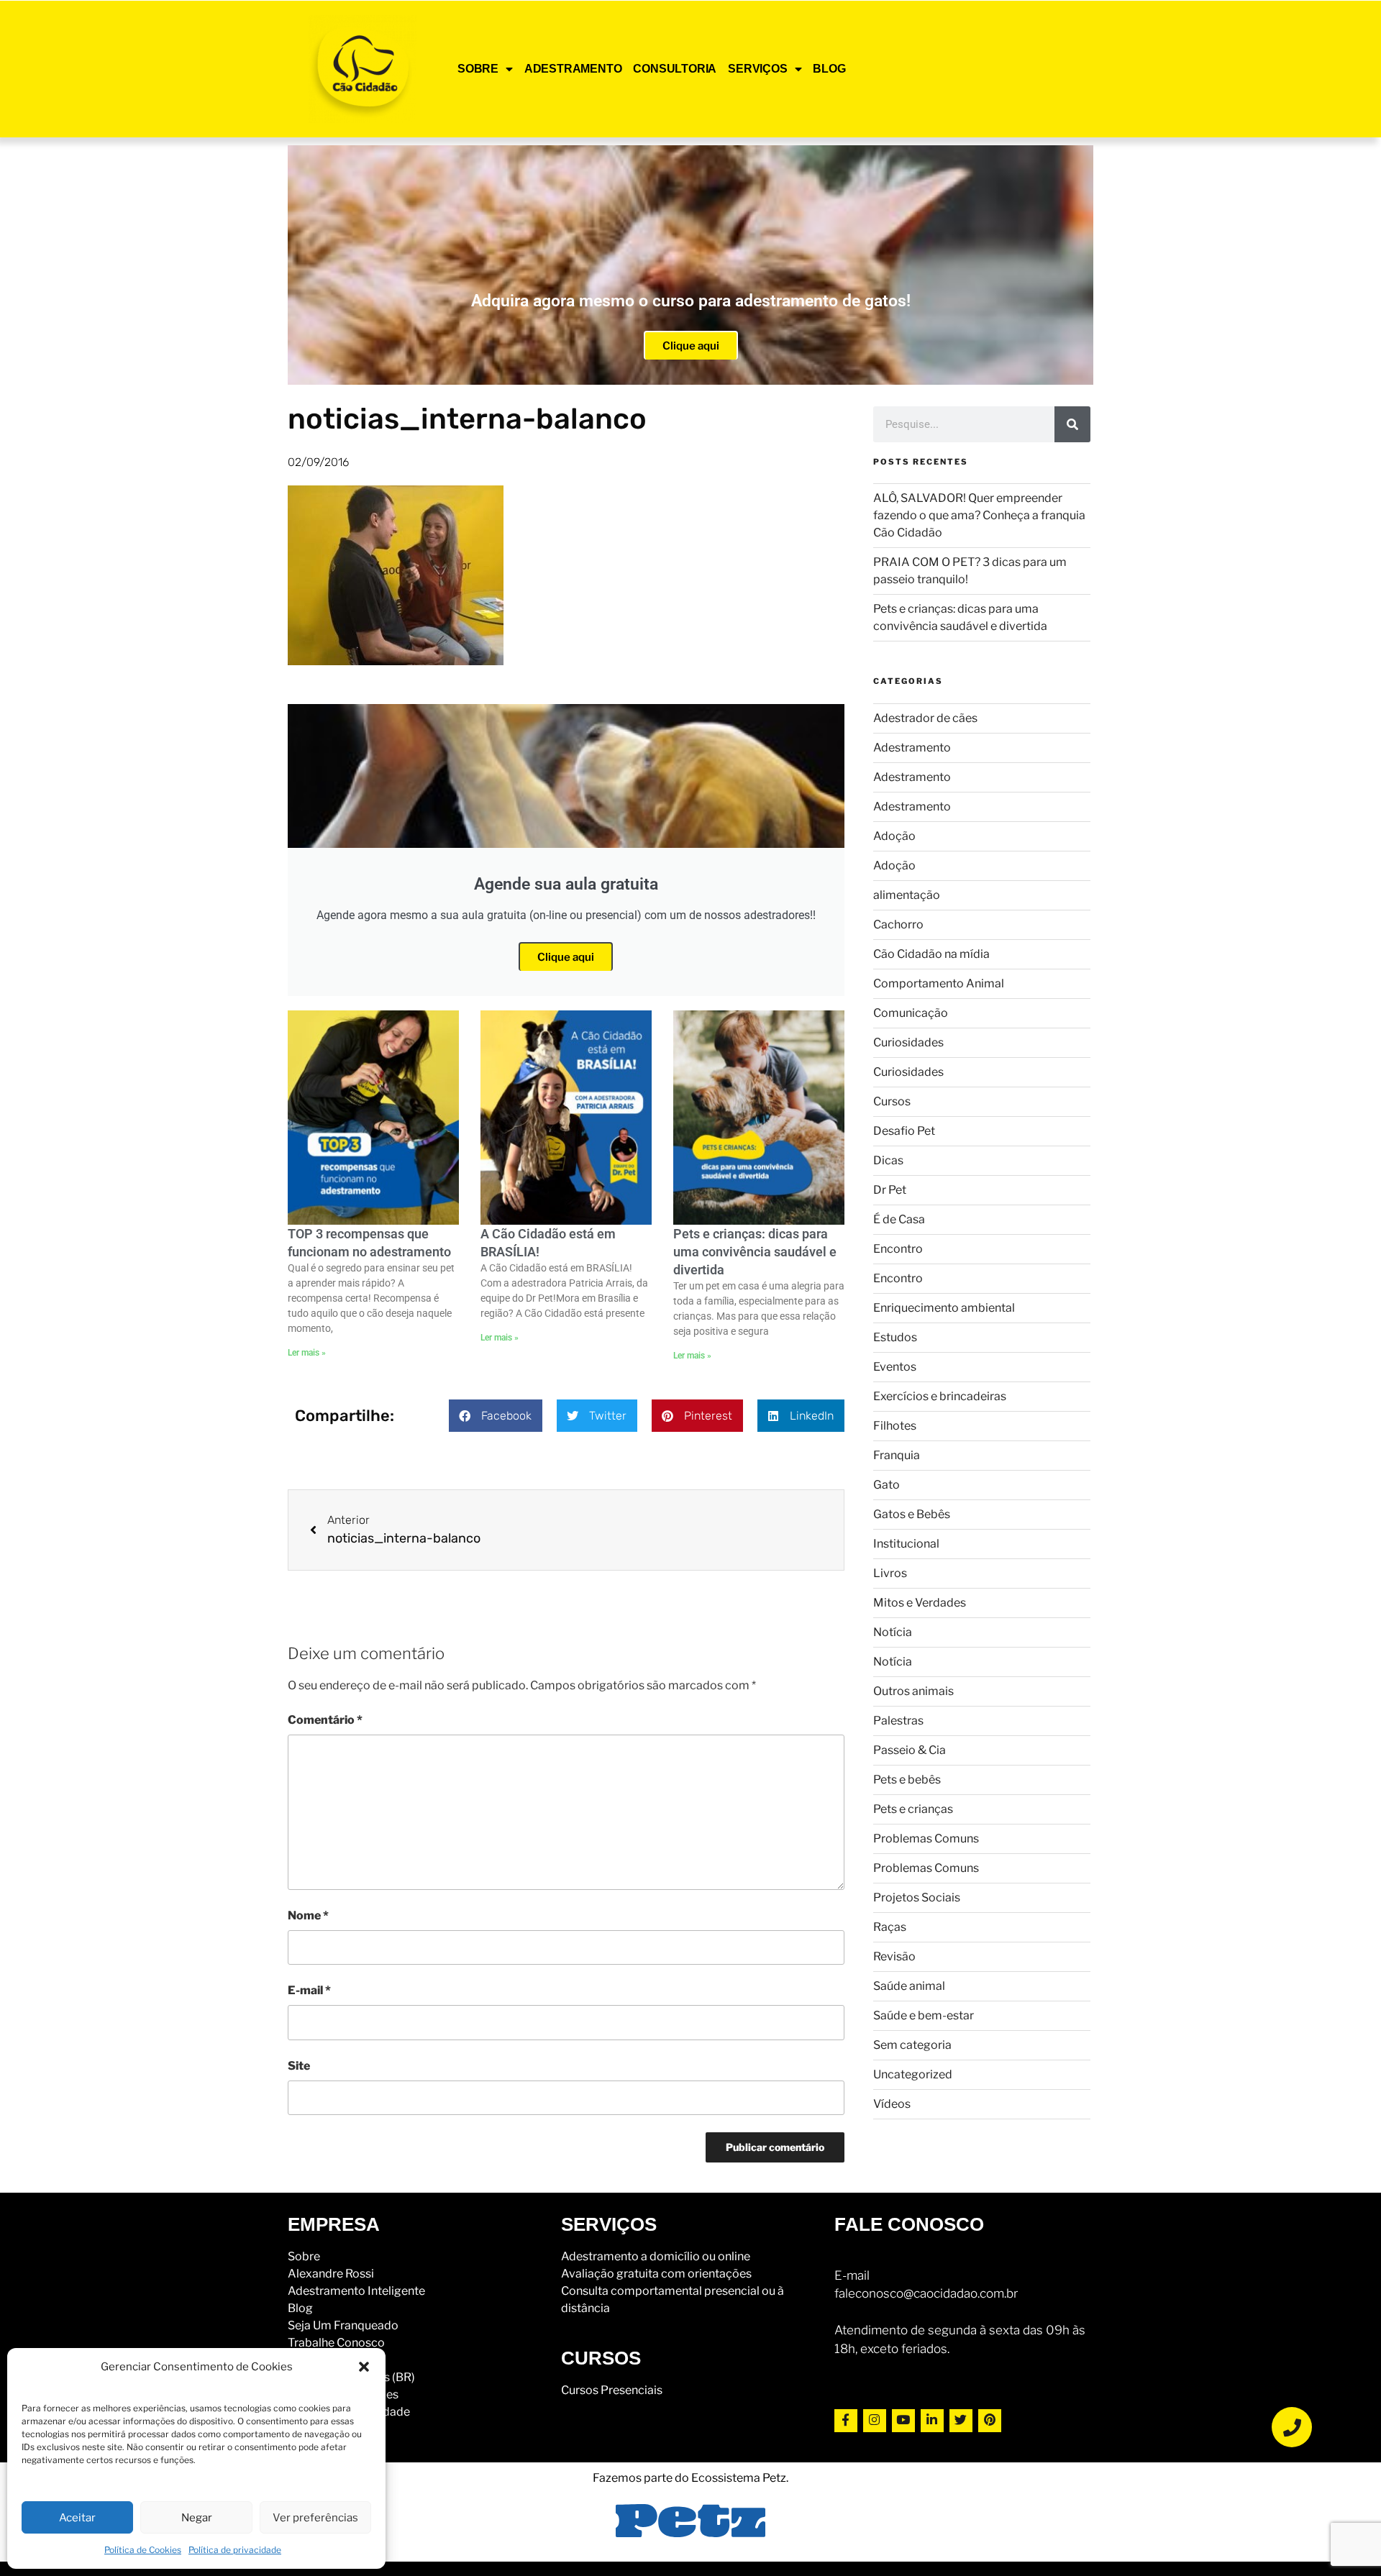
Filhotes (895, 1426)
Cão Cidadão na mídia (931, 954)
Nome (308, 1915)
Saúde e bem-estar (924, 2015)
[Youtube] (903, 2421)
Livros (890, 1573)
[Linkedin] (932, 2421)
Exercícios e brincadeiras (940, 1396)
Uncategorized (913, 2074)
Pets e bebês (907, 1780)
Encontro (898, 1249)
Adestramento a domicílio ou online (656, 2256)
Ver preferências (315, 2518)
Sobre (304, 2256)
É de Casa (899, 1219)
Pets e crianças (913, 1809)
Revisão (894, 1956)
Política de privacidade (235, 2550)
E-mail (309, 1990)
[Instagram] (875, 2421)
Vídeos (892, 2104)
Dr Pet (890, 1190)
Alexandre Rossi (331, 2274)
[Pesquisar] (1072, 424)
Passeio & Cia (910, 1750)
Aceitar (77, 2518)
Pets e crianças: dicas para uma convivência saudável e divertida (755, 1252)
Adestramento (912, 748)
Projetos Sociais (917, 1897)
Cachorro (898, 924)
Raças (890, 1927)
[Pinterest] (990, 2421)
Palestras (898, 1721)
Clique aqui (691, 346)
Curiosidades (908, 1042)
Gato (887, 1485)
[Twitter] (961, 2421)
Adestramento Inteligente (356, 2291)
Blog (300, 2308)
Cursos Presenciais (612, 2390)
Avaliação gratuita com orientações (656, 2274)
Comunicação (911, 1013)
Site (299, 2066)
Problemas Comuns (926, 1839)
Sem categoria (912, 2045)
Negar (197, 2518)
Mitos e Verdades (920, 1603)
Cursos (892, 1101)
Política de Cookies (143, 2550)
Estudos (895, 1337)
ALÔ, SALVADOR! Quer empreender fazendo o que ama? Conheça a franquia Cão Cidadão (979, 515)
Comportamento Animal (939, 983)
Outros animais (913, 1691)
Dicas (888, 1160)
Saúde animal (909, 1986)
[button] (364, 2367)
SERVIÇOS (757, 69)
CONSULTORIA (675, 69)
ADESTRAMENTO (573, 69)
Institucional (906, 1544)
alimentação (907, 895)
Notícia (893, 1632)
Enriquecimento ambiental (944, 1308)
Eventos (895, 1367)
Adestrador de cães (925, 718)
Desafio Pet (904, 1131)
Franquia (897, 1455)
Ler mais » (307, 1353)
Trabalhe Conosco (336, 2343)
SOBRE (478, 69)
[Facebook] (846, 2421)
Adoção (894, 836)
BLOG (829, 69)
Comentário (325, 1720)
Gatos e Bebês (912, 1514)
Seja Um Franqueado (343, 2325)
